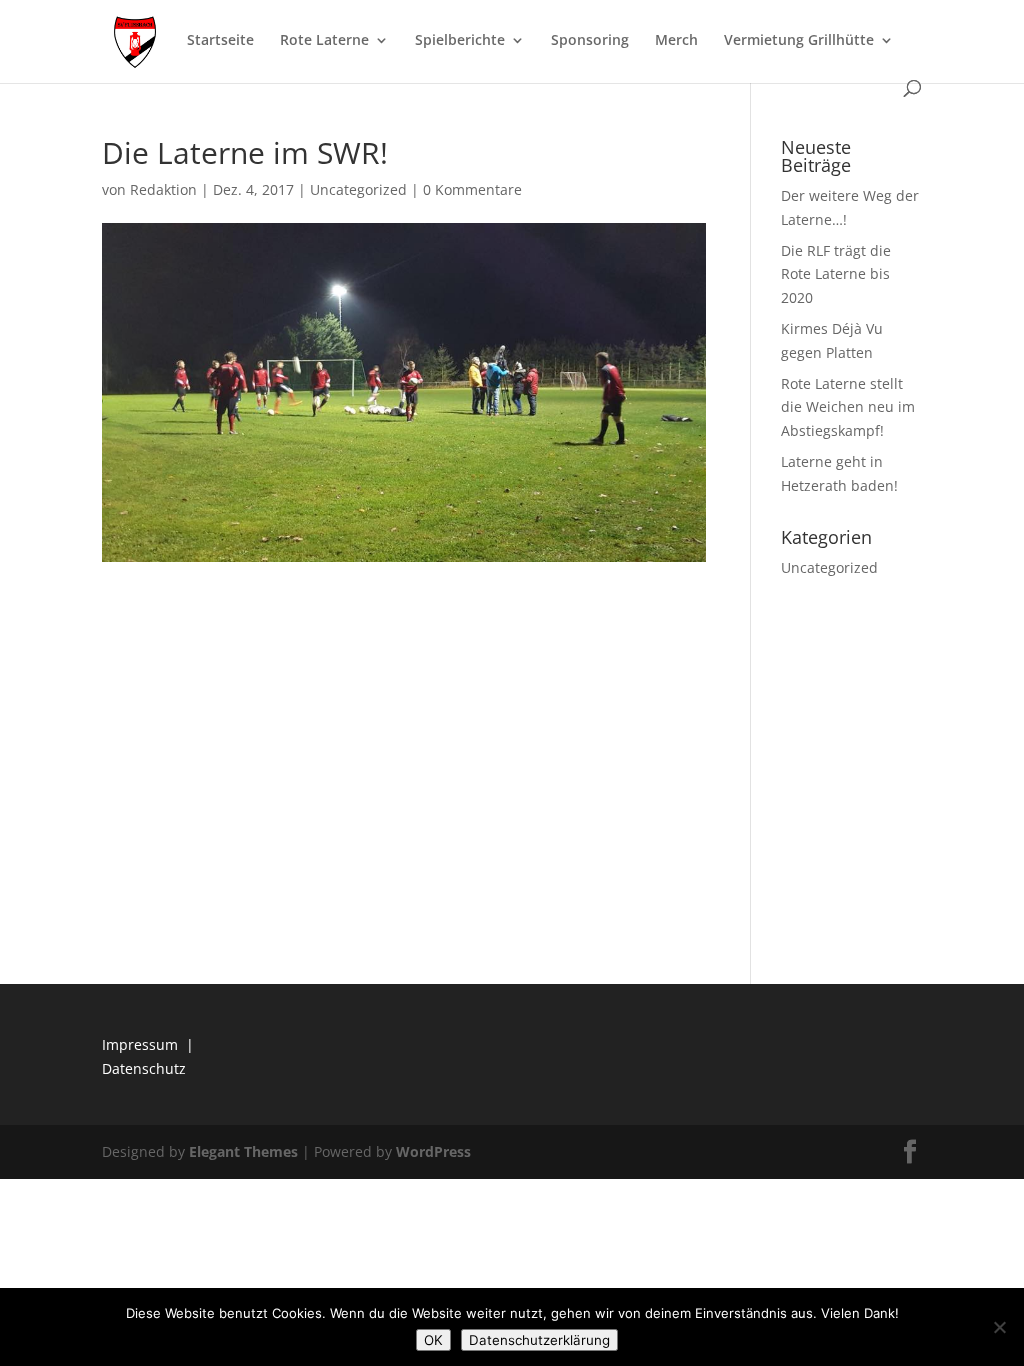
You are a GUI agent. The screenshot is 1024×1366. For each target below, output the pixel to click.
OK (433, 1340)
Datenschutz (144, 1068)
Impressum (140, 1044)
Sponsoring (590, 41)
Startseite (220, 41)
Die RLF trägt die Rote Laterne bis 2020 (836, 274)
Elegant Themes (243, 1151)
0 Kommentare (472, 189)
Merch (676, 41)
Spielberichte (460, 41)
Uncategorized (358, 189)
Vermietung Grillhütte (799, 41)
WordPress (433, 1151)
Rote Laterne (324, 41)
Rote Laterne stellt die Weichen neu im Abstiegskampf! (848, 407)
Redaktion (163, 189)
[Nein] (999, 1327)
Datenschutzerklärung (539, 1340)
